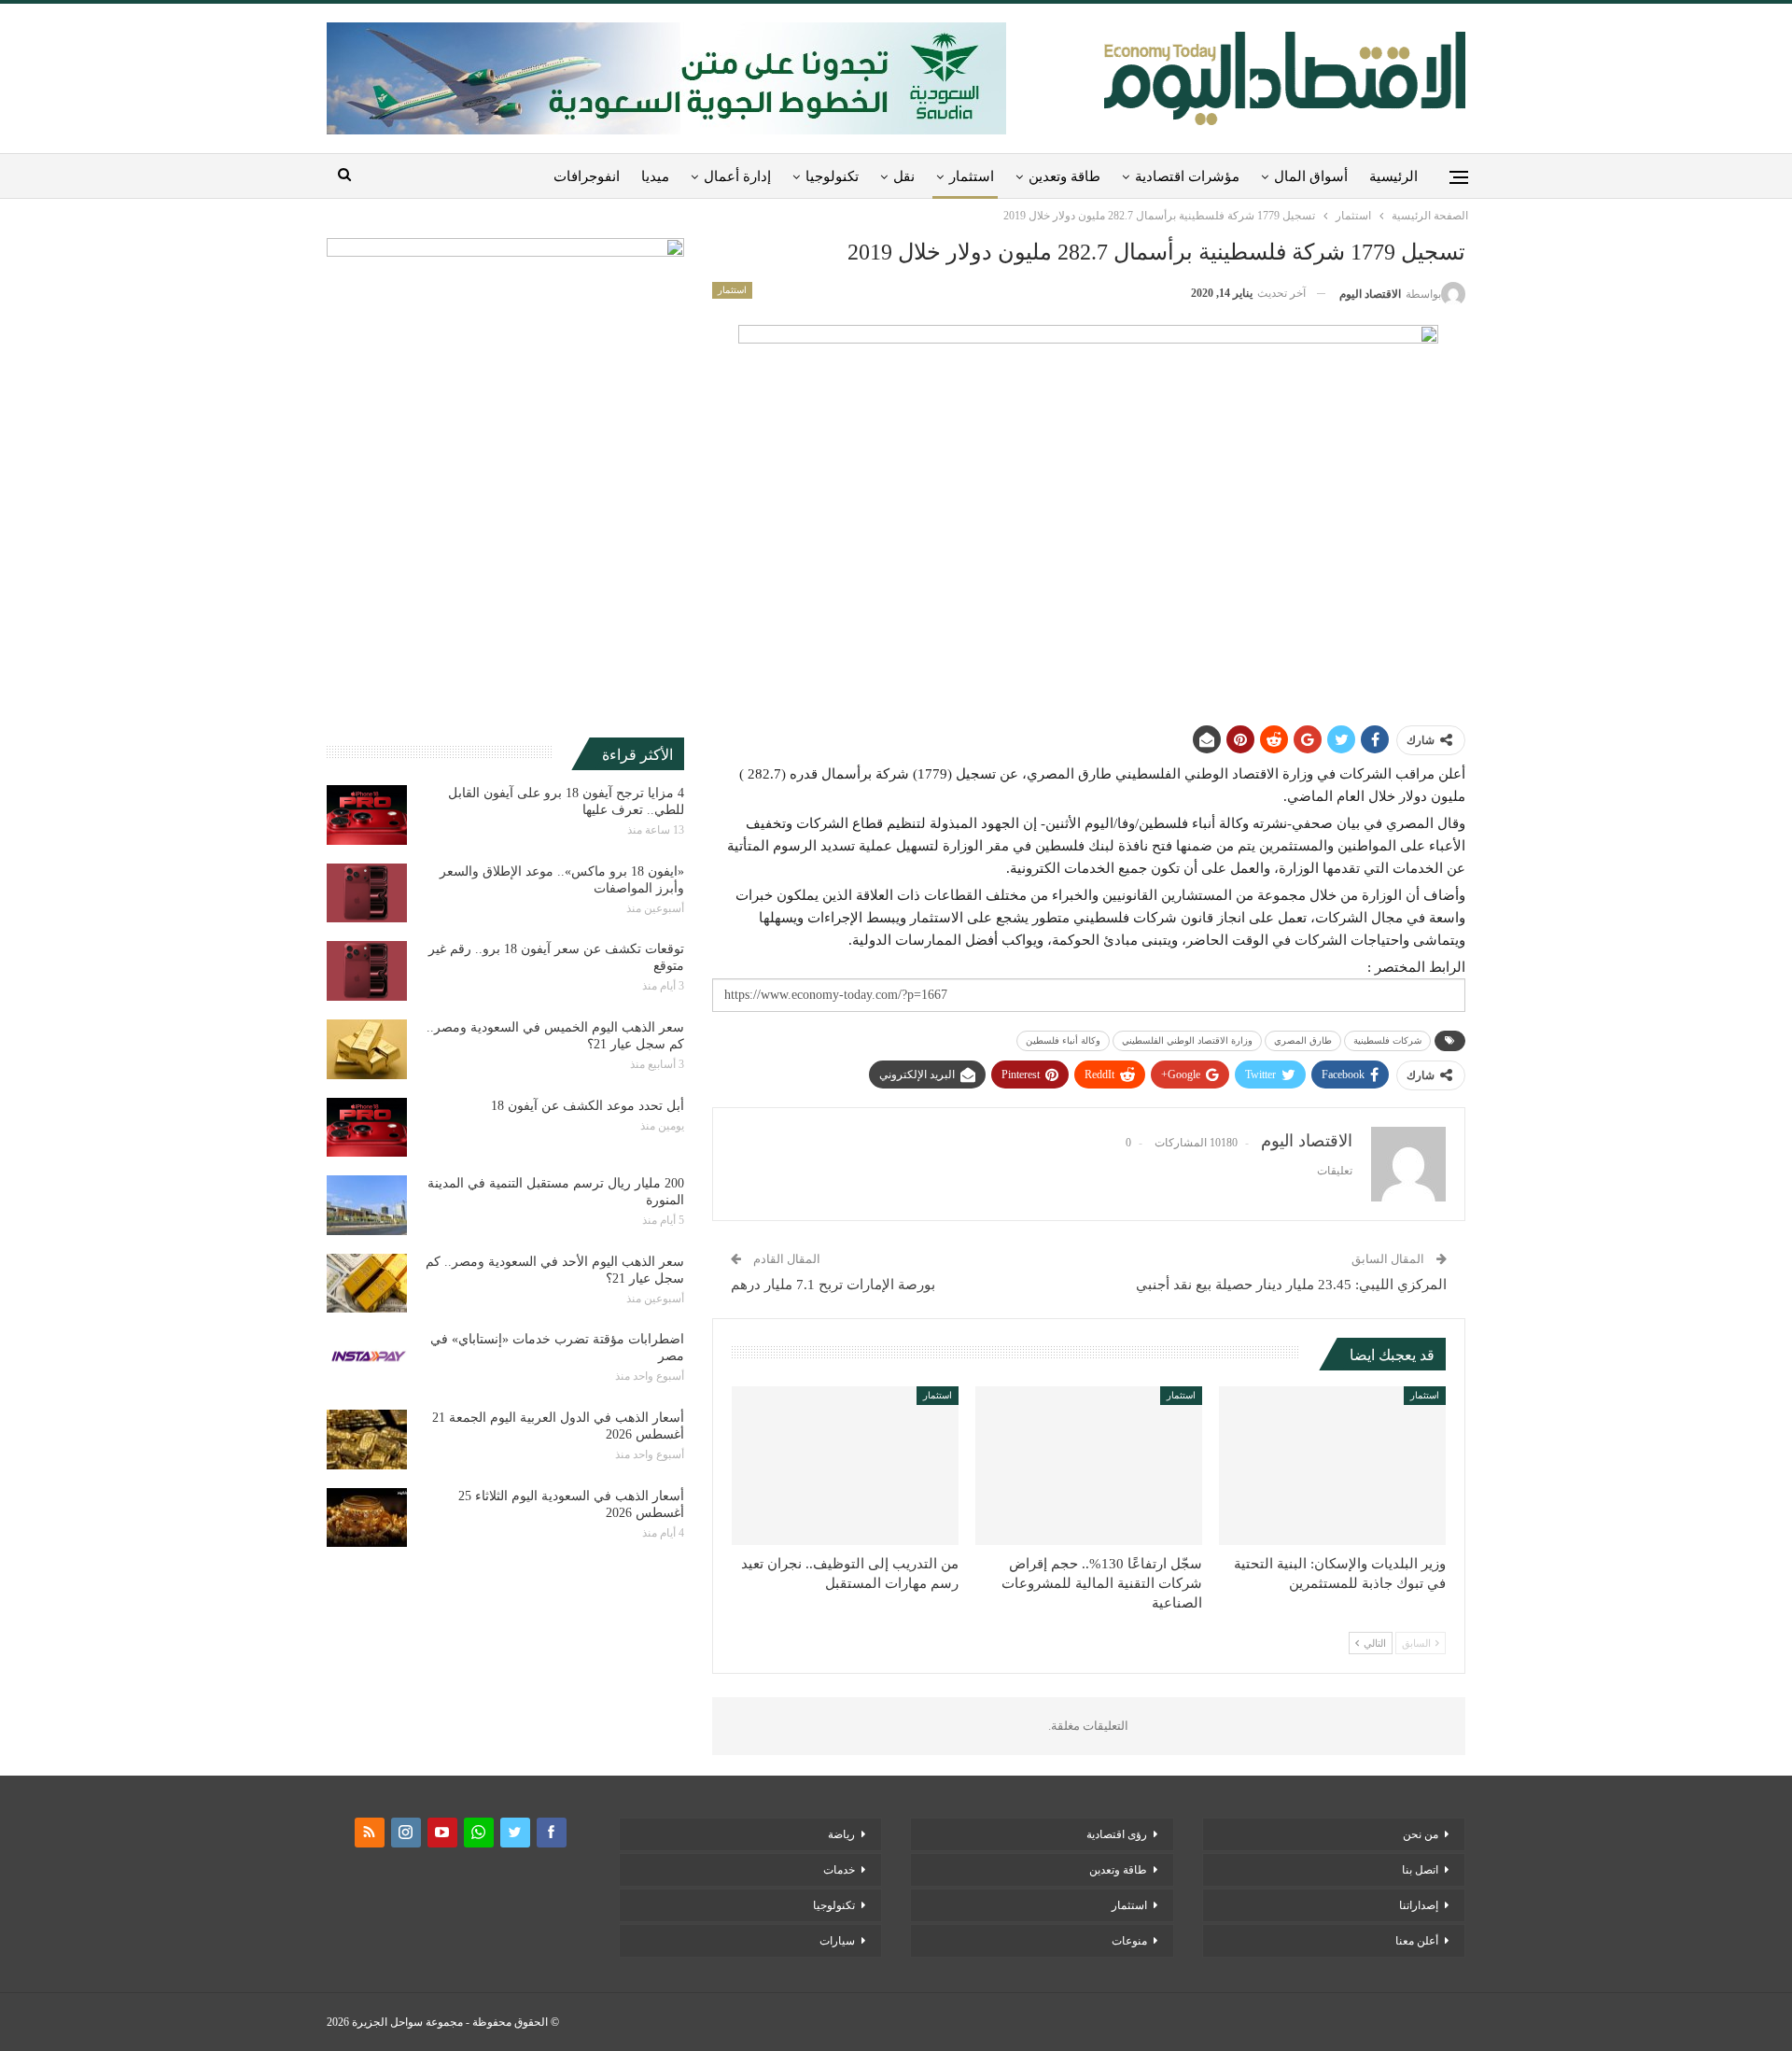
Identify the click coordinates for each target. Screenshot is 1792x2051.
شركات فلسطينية (1387, 1040)
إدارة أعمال (737, 176)
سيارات (837, 1941)
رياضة (841, 1834)
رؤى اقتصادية (1117, 1834)
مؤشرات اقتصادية (1187, 176)
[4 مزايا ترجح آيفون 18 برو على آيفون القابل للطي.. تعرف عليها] (367, 815)
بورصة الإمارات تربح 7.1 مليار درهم (833, 1285)
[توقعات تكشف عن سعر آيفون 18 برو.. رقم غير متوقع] (367, 971)
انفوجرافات (587, 176)
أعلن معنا (1417, 1941)
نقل (904, 176)
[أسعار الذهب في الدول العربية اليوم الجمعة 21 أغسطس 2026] (367, 1440)
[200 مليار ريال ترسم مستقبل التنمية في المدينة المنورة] (367, 1205)
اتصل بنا (1420, 1870)
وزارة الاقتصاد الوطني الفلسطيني (1187, 1040)
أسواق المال (1311, 176)
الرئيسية (1393, 176)
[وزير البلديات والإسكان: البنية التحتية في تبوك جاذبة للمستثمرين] (1332, 1466)
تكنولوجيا (832, 176)
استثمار (972, 176)
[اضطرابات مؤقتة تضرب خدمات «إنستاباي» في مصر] (367, 1361)
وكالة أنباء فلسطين (1063, 1040)
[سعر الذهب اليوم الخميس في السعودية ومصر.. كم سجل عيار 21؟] (367, 1049)
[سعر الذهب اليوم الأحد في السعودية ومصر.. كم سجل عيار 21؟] (367, 1284)
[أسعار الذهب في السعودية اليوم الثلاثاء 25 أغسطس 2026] (367, 1518)
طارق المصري (1303, 1040)
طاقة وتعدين (1064, 176)
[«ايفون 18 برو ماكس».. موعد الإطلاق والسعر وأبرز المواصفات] (367, 893)
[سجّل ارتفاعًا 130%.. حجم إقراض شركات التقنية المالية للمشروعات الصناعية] (1089, 1466)
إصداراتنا (1419, 1905)
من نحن (1421, 1834)
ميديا (655, 176)
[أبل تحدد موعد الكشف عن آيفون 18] (367, 1128)
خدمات (839, 1870)
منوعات (1129, 1941)
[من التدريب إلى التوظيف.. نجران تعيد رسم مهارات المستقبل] (845, 1466)
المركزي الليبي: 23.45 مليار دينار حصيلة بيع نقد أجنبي (1291, 1285)
